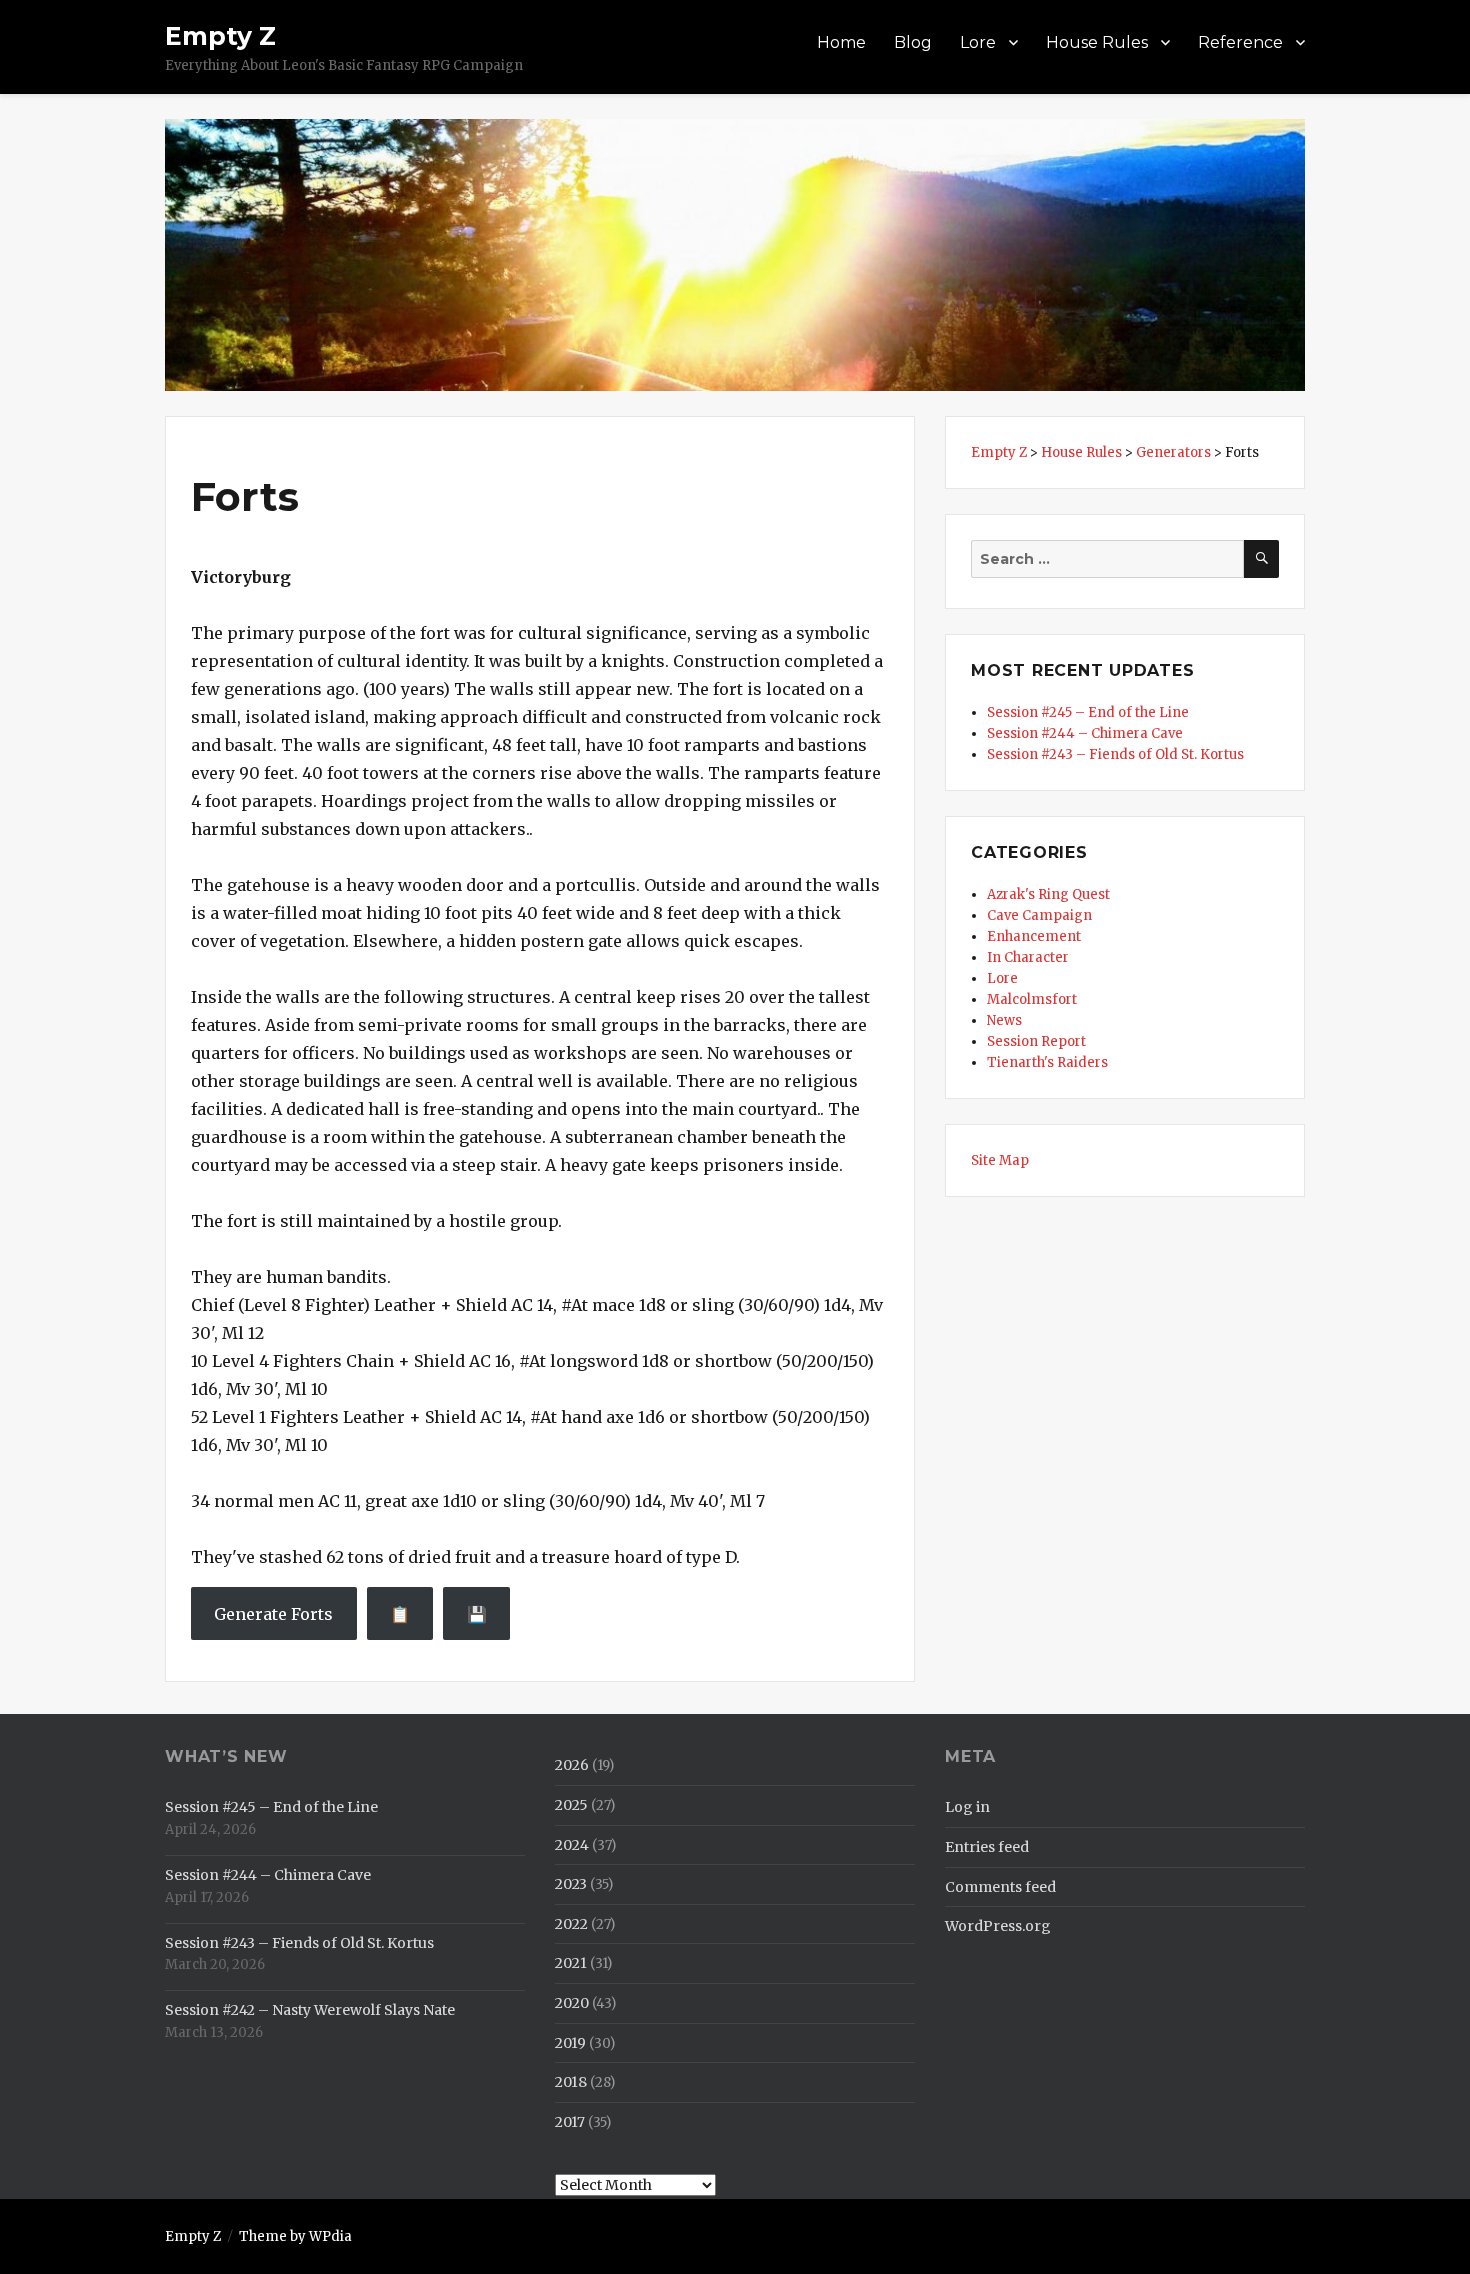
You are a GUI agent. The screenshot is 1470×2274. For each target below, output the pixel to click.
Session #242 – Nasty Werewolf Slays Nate (310, 2010)
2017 (570, 2122)
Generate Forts (273, 1614)
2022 (571, 1924)
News (1004, 1020)
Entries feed (987, 1847)
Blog (913, 42)
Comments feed (1000, 1887)
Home (841, 42)
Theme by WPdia (295, 2236)
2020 (572, 2003)
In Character (1028, 957)
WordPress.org (998, 1926)
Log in (967, 1807)
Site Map (1000, 1160)
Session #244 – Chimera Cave (1085, 733)
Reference (1240, 42)
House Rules (1097, 42)
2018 (571, 2082)
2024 (572, 1845)
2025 (571, 1805)
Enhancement (1034, 936)
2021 (571, 1963)
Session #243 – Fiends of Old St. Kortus (1115, 754)
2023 (571, 1884)
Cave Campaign (1039, 915)
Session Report (1036, 1041)
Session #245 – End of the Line (1088, 712)
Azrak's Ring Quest (1048, 894)
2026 (572, 1765)
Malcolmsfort (1032, 999)
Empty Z (220, 36)
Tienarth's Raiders (1047, 1062)
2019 (570, 2043)
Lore (978, 42)
